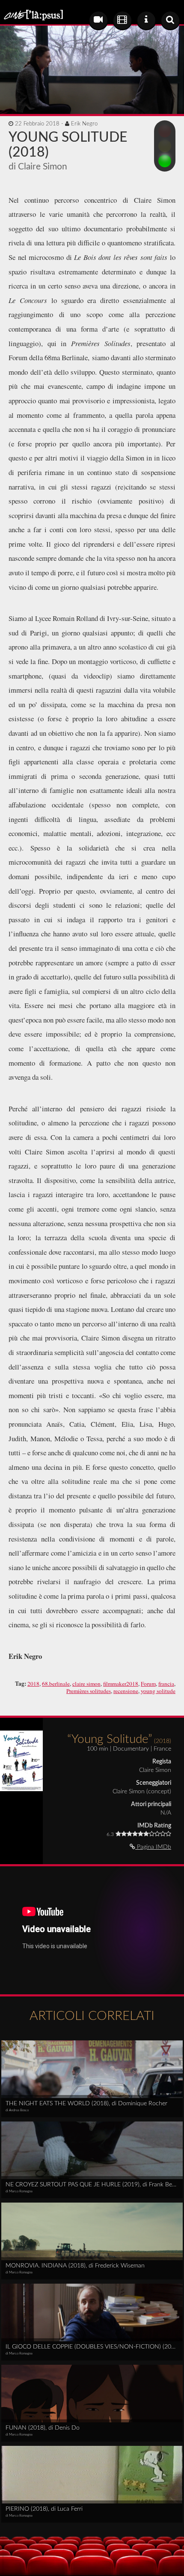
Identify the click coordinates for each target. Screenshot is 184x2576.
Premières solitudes (89, 1691)
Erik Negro (84, 124)
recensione (126, 1691)
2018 (33, 1684)
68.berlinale (56, 1684)
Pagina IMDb (153, 1847)
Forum (148, 1684)
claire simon (86, 1684)
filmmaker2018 (121, 1684)
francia (166, 1684)
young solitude (158, 1691)
